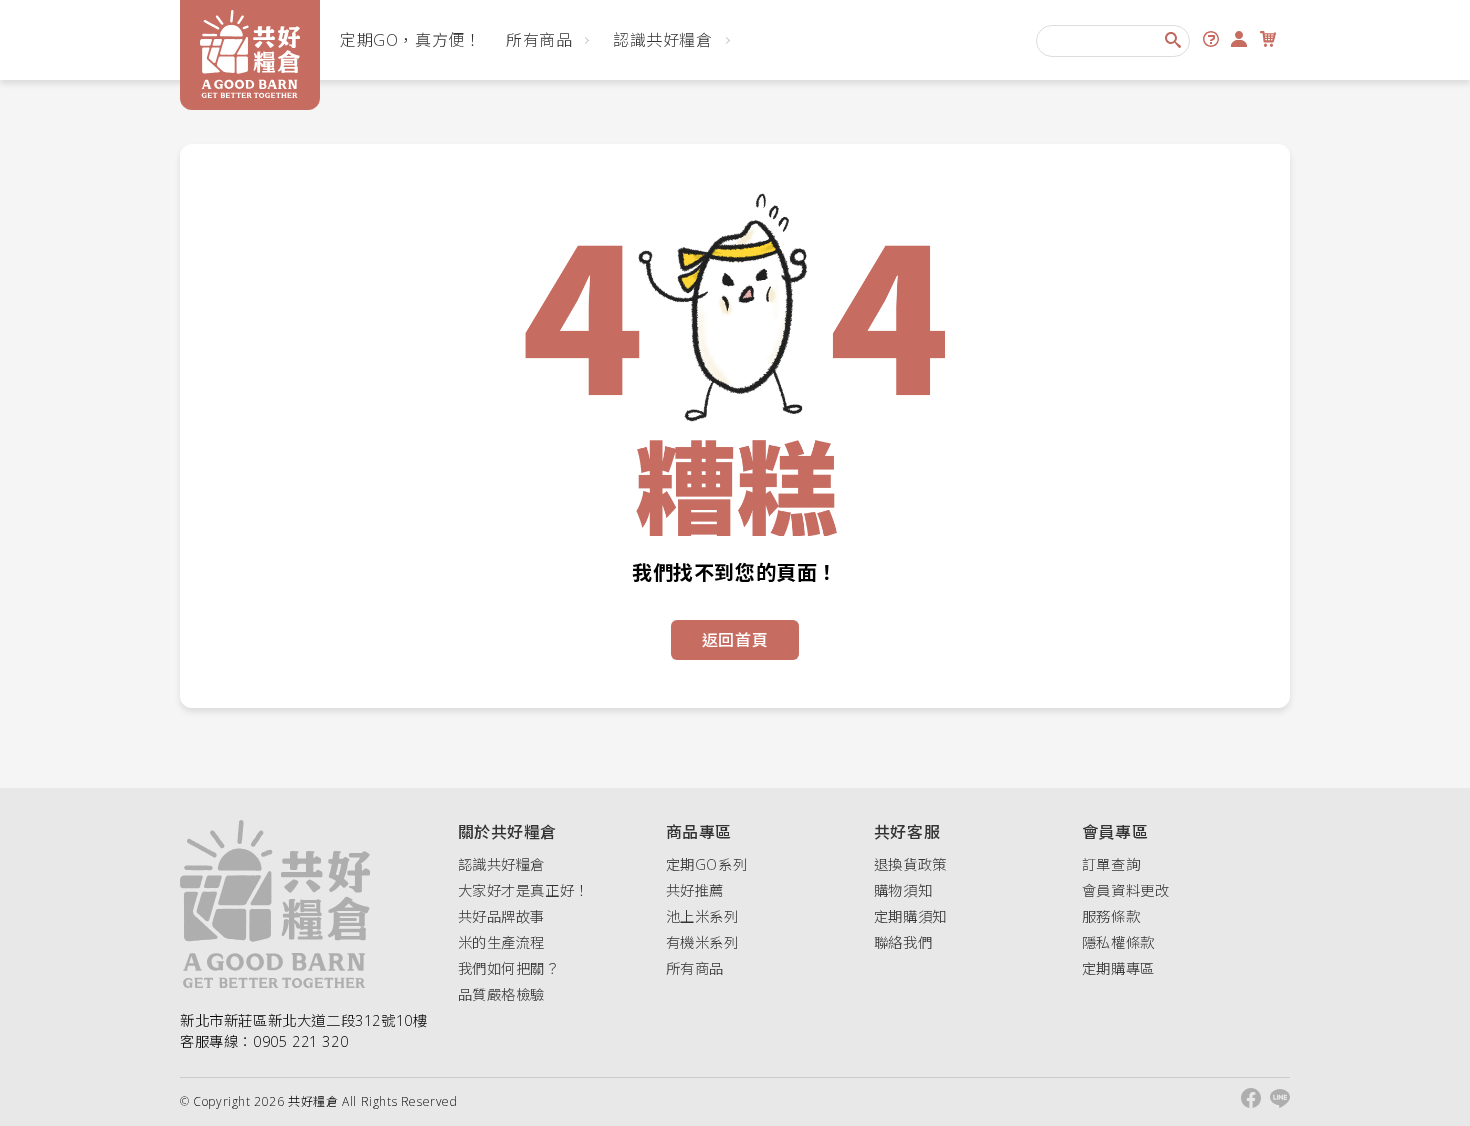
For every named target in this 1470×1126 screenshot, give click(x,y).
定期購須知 (910, 916)
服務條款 (1111, 916)
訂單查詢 (1111, 864)
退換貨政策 (910, 864)
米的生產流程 (502, 942)
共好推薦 (695, 890)
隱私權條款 (1118, 942)
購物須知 (903, 890)
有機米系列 (702, 942)
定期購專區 (1118, 968)
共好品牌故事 (502, 916)
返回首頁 (735, 640)
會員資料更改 (1126, 890)
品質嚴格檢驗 (502, 994)
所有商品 (539, 40)
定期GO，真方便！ (410, 40)
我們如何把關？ (509, 968)
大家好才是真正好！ (523, 890)
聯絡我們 (903, 942)
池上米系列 (702, 916)
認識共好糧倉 (663, 40)
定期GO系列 (707, 864)
